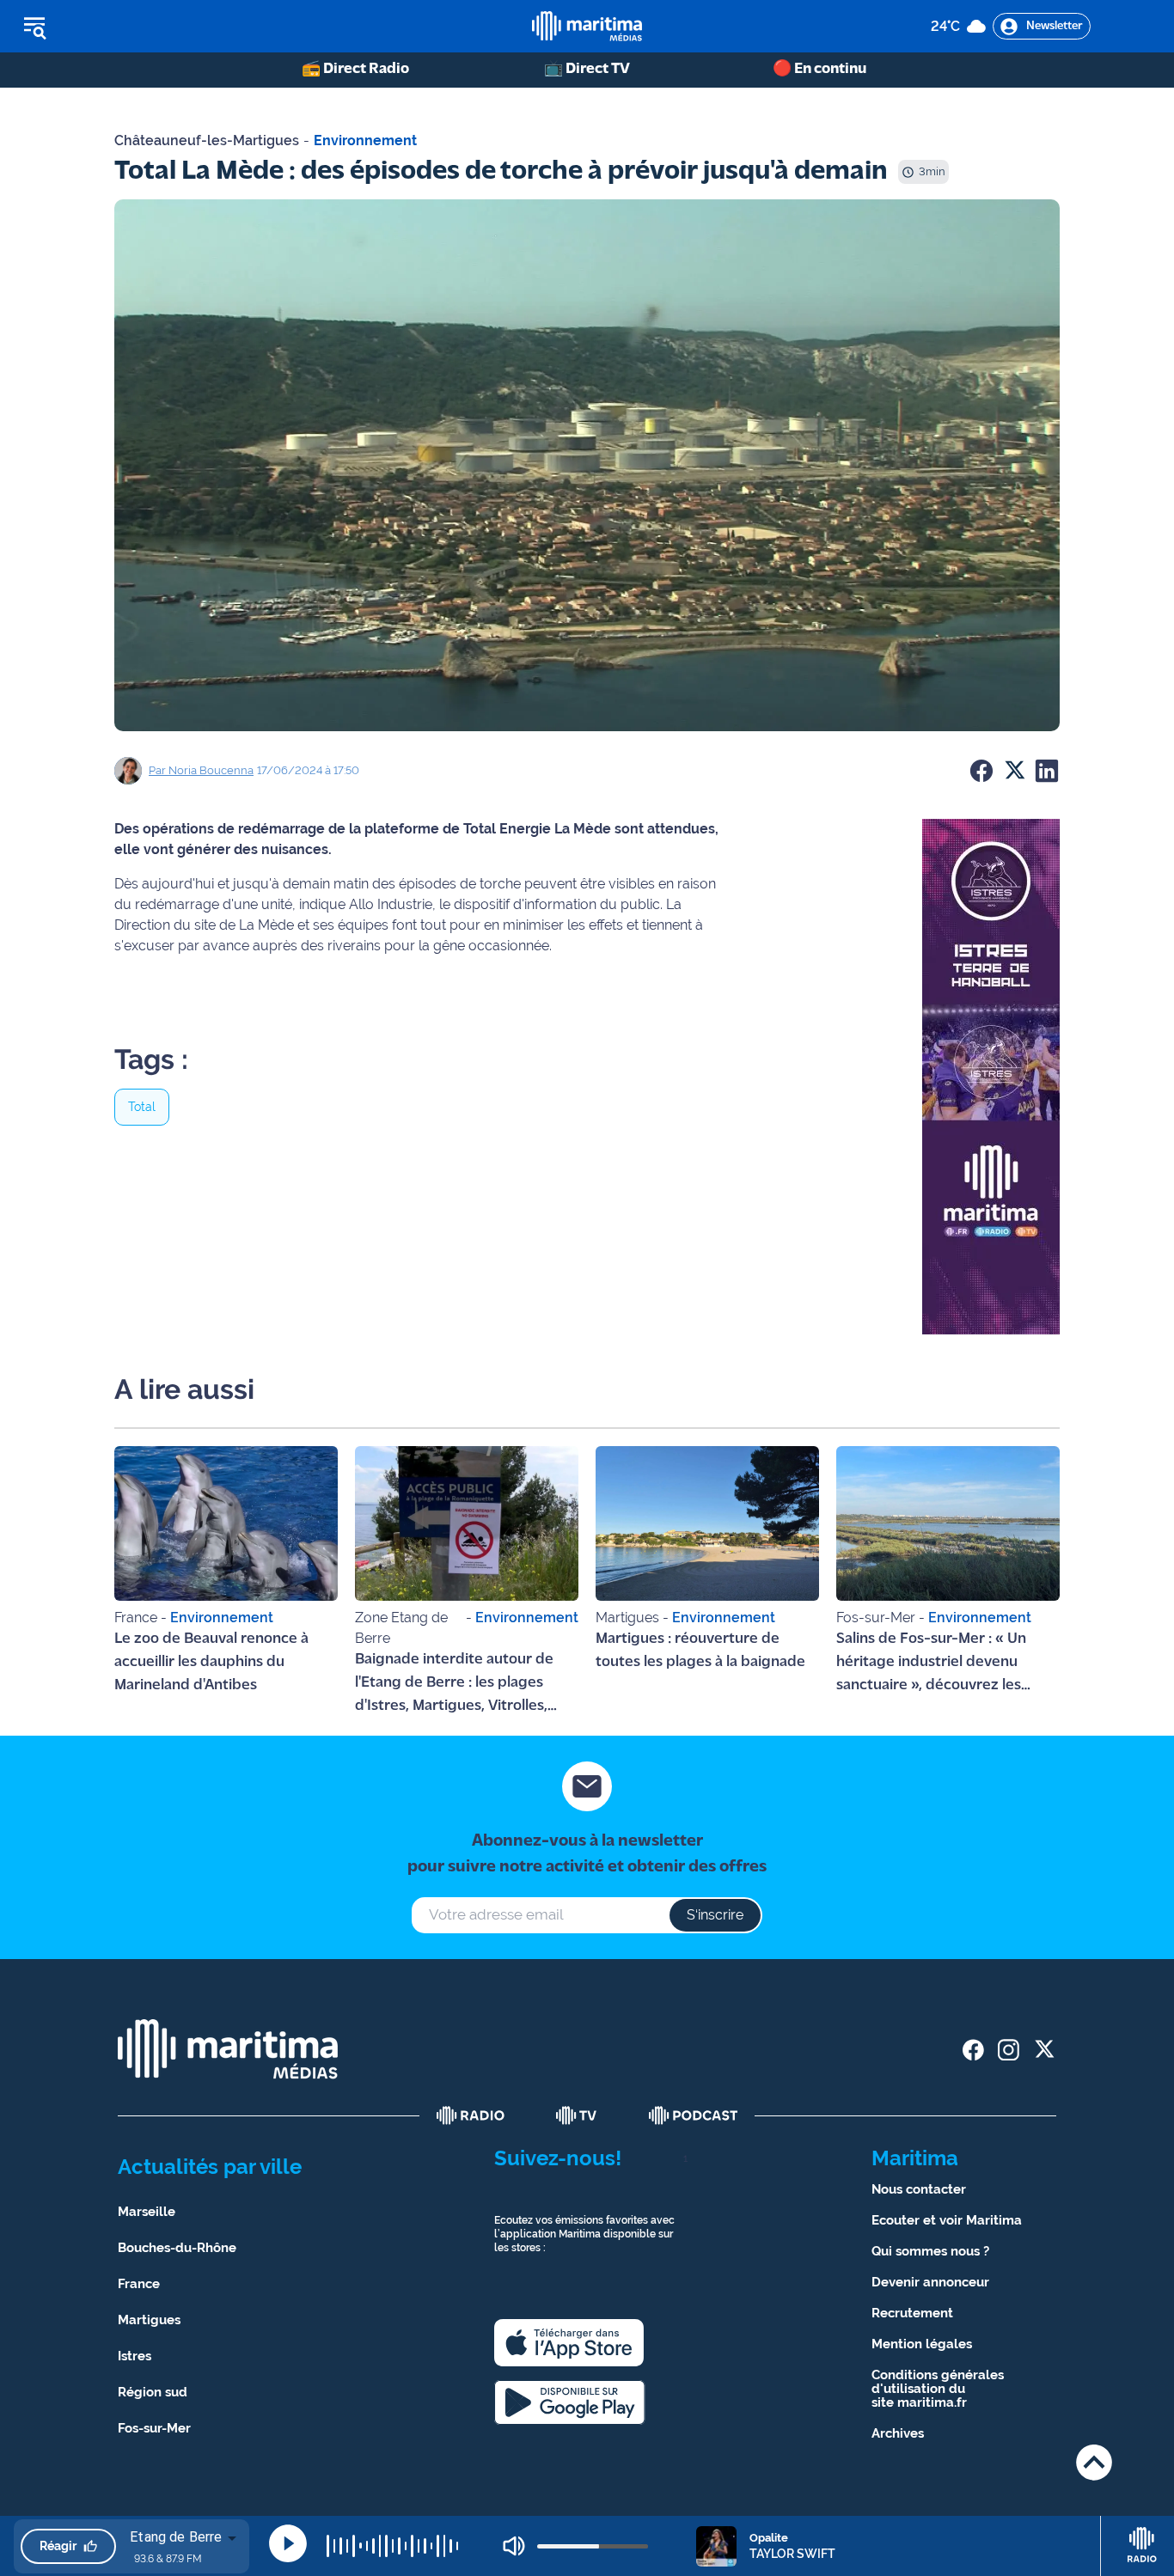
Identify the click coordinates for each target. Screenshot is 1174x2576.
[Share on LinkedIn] (1047, 771)
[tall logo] (587, 26)
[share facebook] (973, 2050)
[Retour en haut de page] (1094, 2462)
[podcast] (694, 2115)
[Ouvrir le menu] (122, 27)
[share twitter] (1044, 2050)
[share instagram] (1009, 2050)
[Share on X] (1014, 771)
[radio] (471, 2115)
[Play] (288, 2543)
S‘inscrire (715, 1915)
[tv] (577, 2115)
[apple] (569, 2343)
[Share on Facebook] (981, 771)
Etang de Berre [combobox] (176, 2537)
